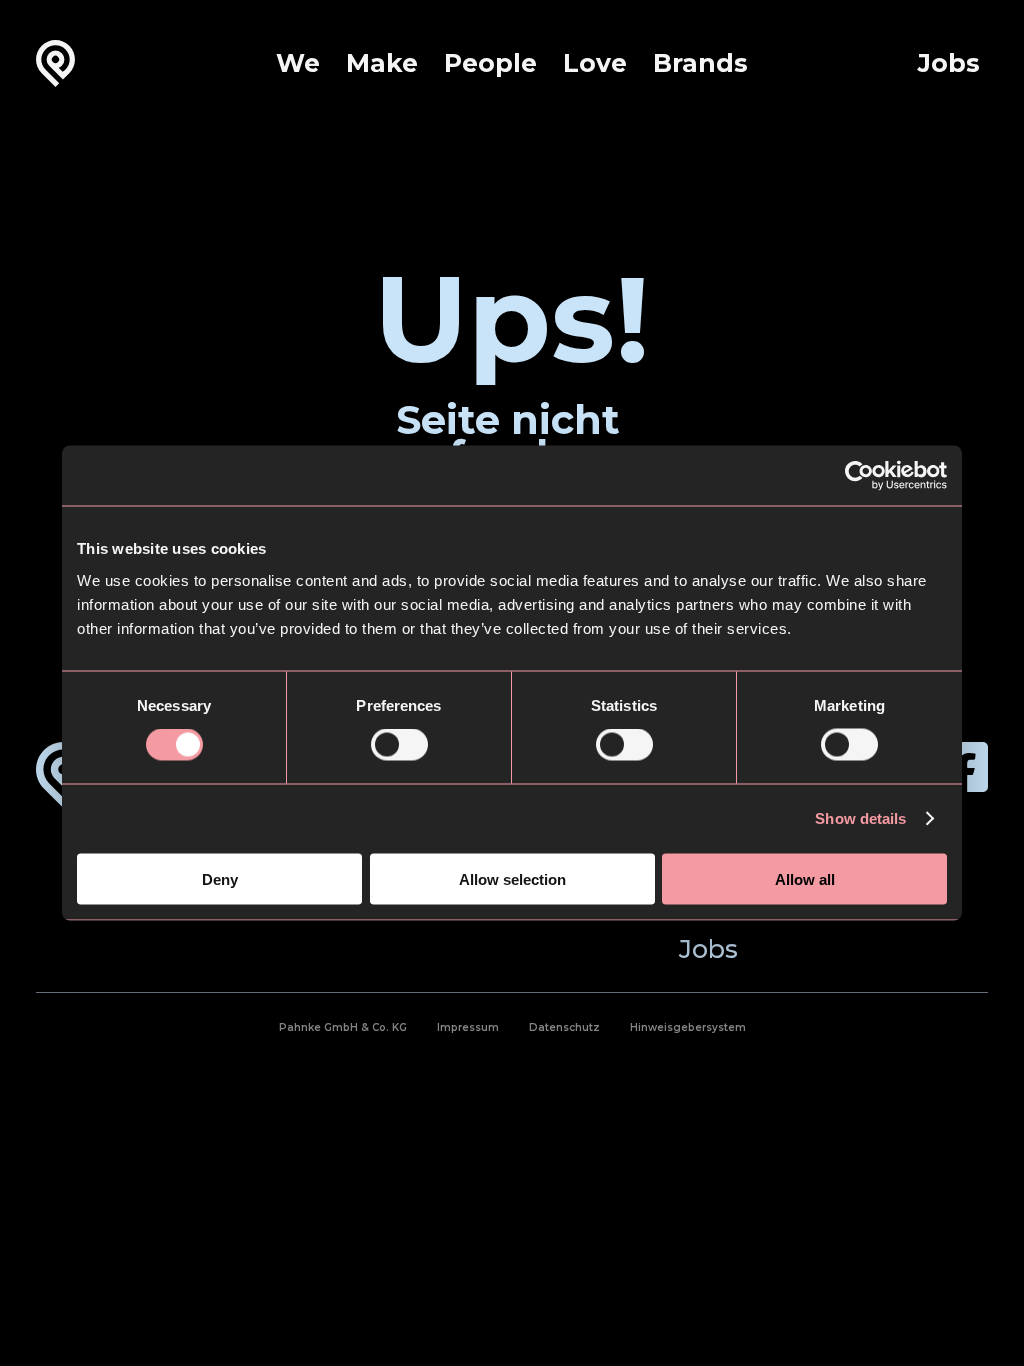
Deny (220, 878)
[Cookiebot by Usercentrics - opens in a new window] (859, 476)
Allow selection (512, 878)
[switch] (399, 745)
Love (595, 63)
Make (382, 63)
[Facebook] (963, 767)
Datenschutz (564, 1027)
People (490, 63)
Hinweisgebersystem (688, 1027)
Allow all (805, 878)
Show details (860, 818)
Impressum (468, 1027)
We (298, 63)
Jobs (949, 63)
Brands (700, 63)
